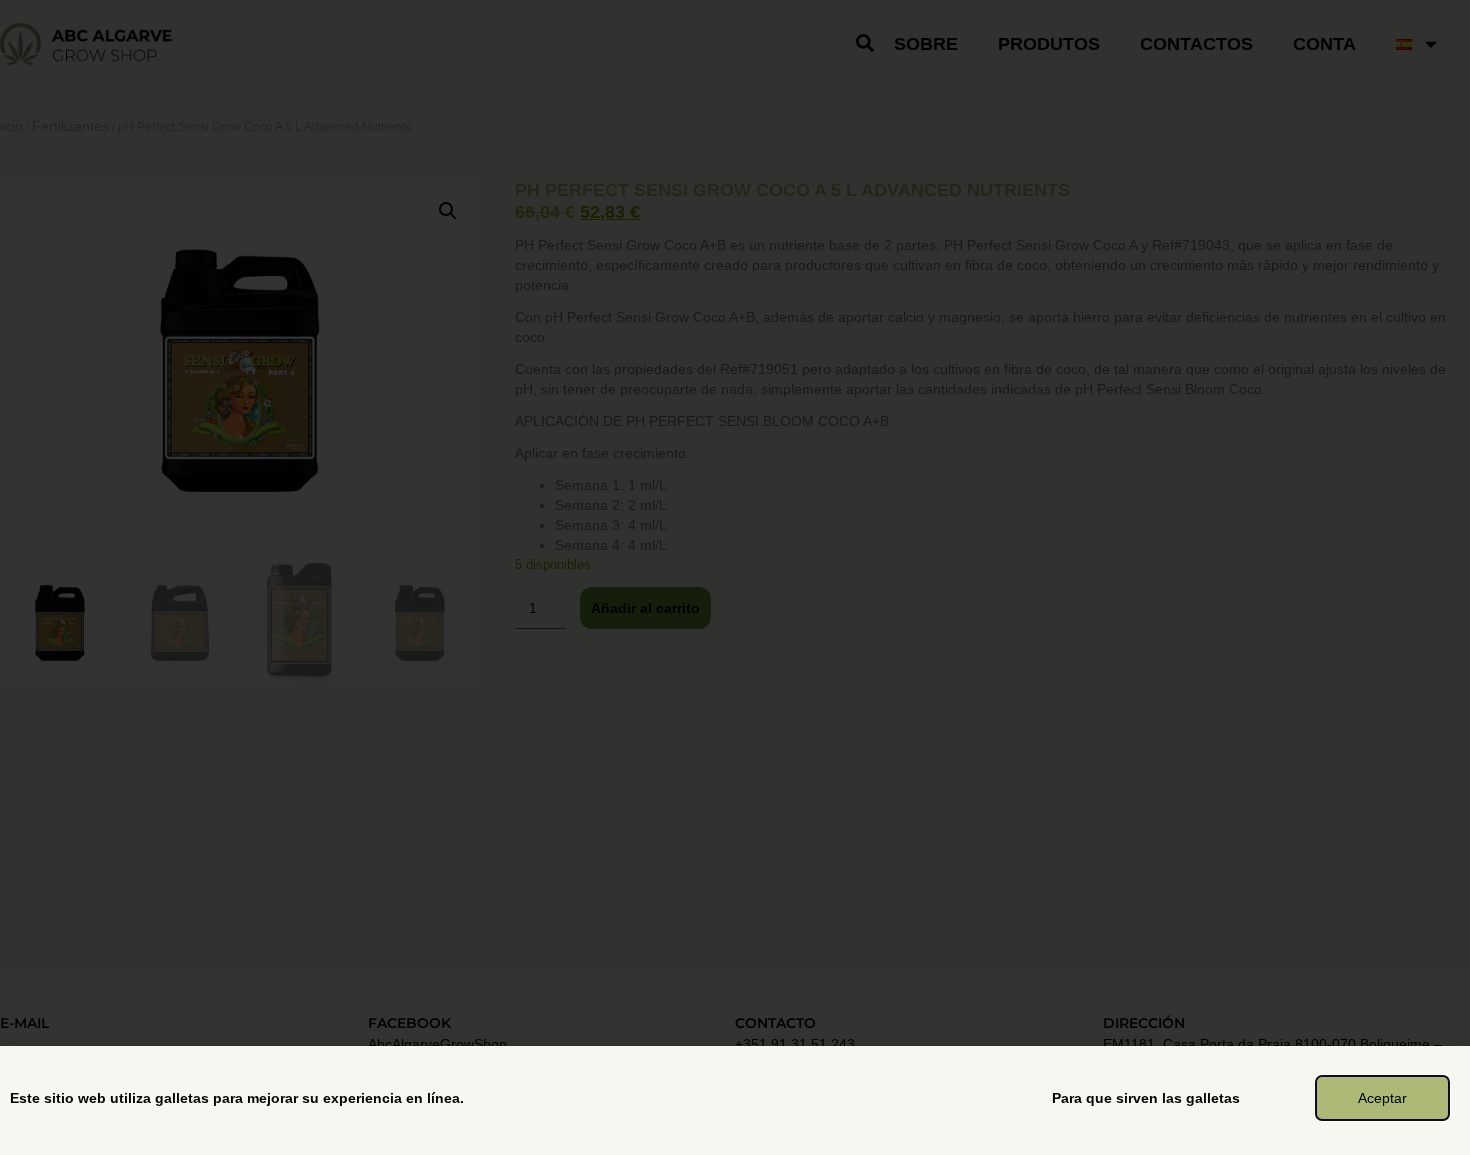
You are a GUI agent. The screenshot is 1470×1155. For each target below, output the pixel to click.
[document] (735, 577)
